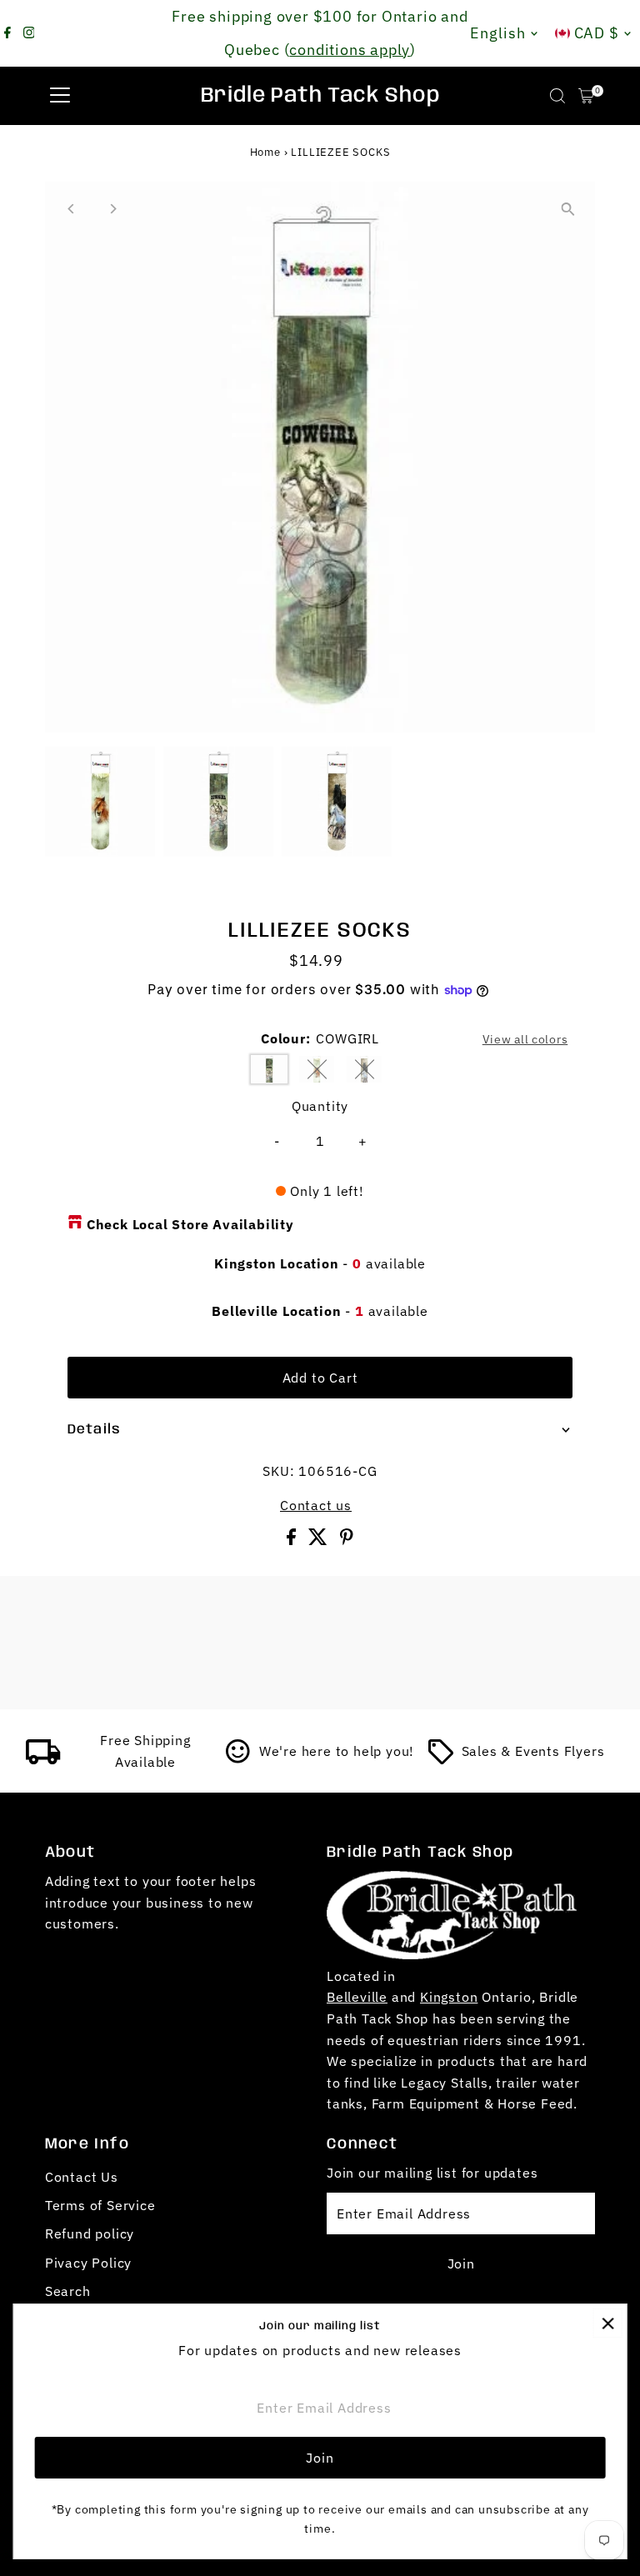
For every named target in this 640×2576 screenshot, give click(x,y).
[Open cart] (586, 96)
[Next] (113, 209)
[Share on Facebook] (293, 1540)
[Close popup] (608, 2323)
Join (461, 2263)
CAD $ (597, 33)
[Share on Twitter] (320, 1540)
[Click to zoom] (568, 209)
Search (68, 2291)
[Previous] (72, 209)
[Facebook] (7, 33)
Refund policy (90, 2233)
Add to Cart (320, 1378)
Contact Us (82, 2177)
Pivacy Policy (88, 2263)
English (497, 33)
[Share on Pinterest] (347, 1540)
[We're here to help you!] (238, 1759)
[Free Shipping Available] (43, 1759)
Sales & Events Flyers (533, 1751)
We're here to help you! (337, 1751)
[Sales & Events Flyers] (441, 1759)
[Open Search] (557, 96)
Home (265, 152)
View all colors (525, 1039)
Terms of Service (100, 2205)
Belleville (357, 1997)
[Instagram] (29, 33)
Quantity (320, 1106)
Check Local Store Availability (190, 1224)
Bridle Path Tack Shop (320, 96)
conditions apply (350, 50)
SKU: (278, 1471)
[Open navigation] (60, 96)
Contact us (316, 1505)
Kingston (449, 1997)
